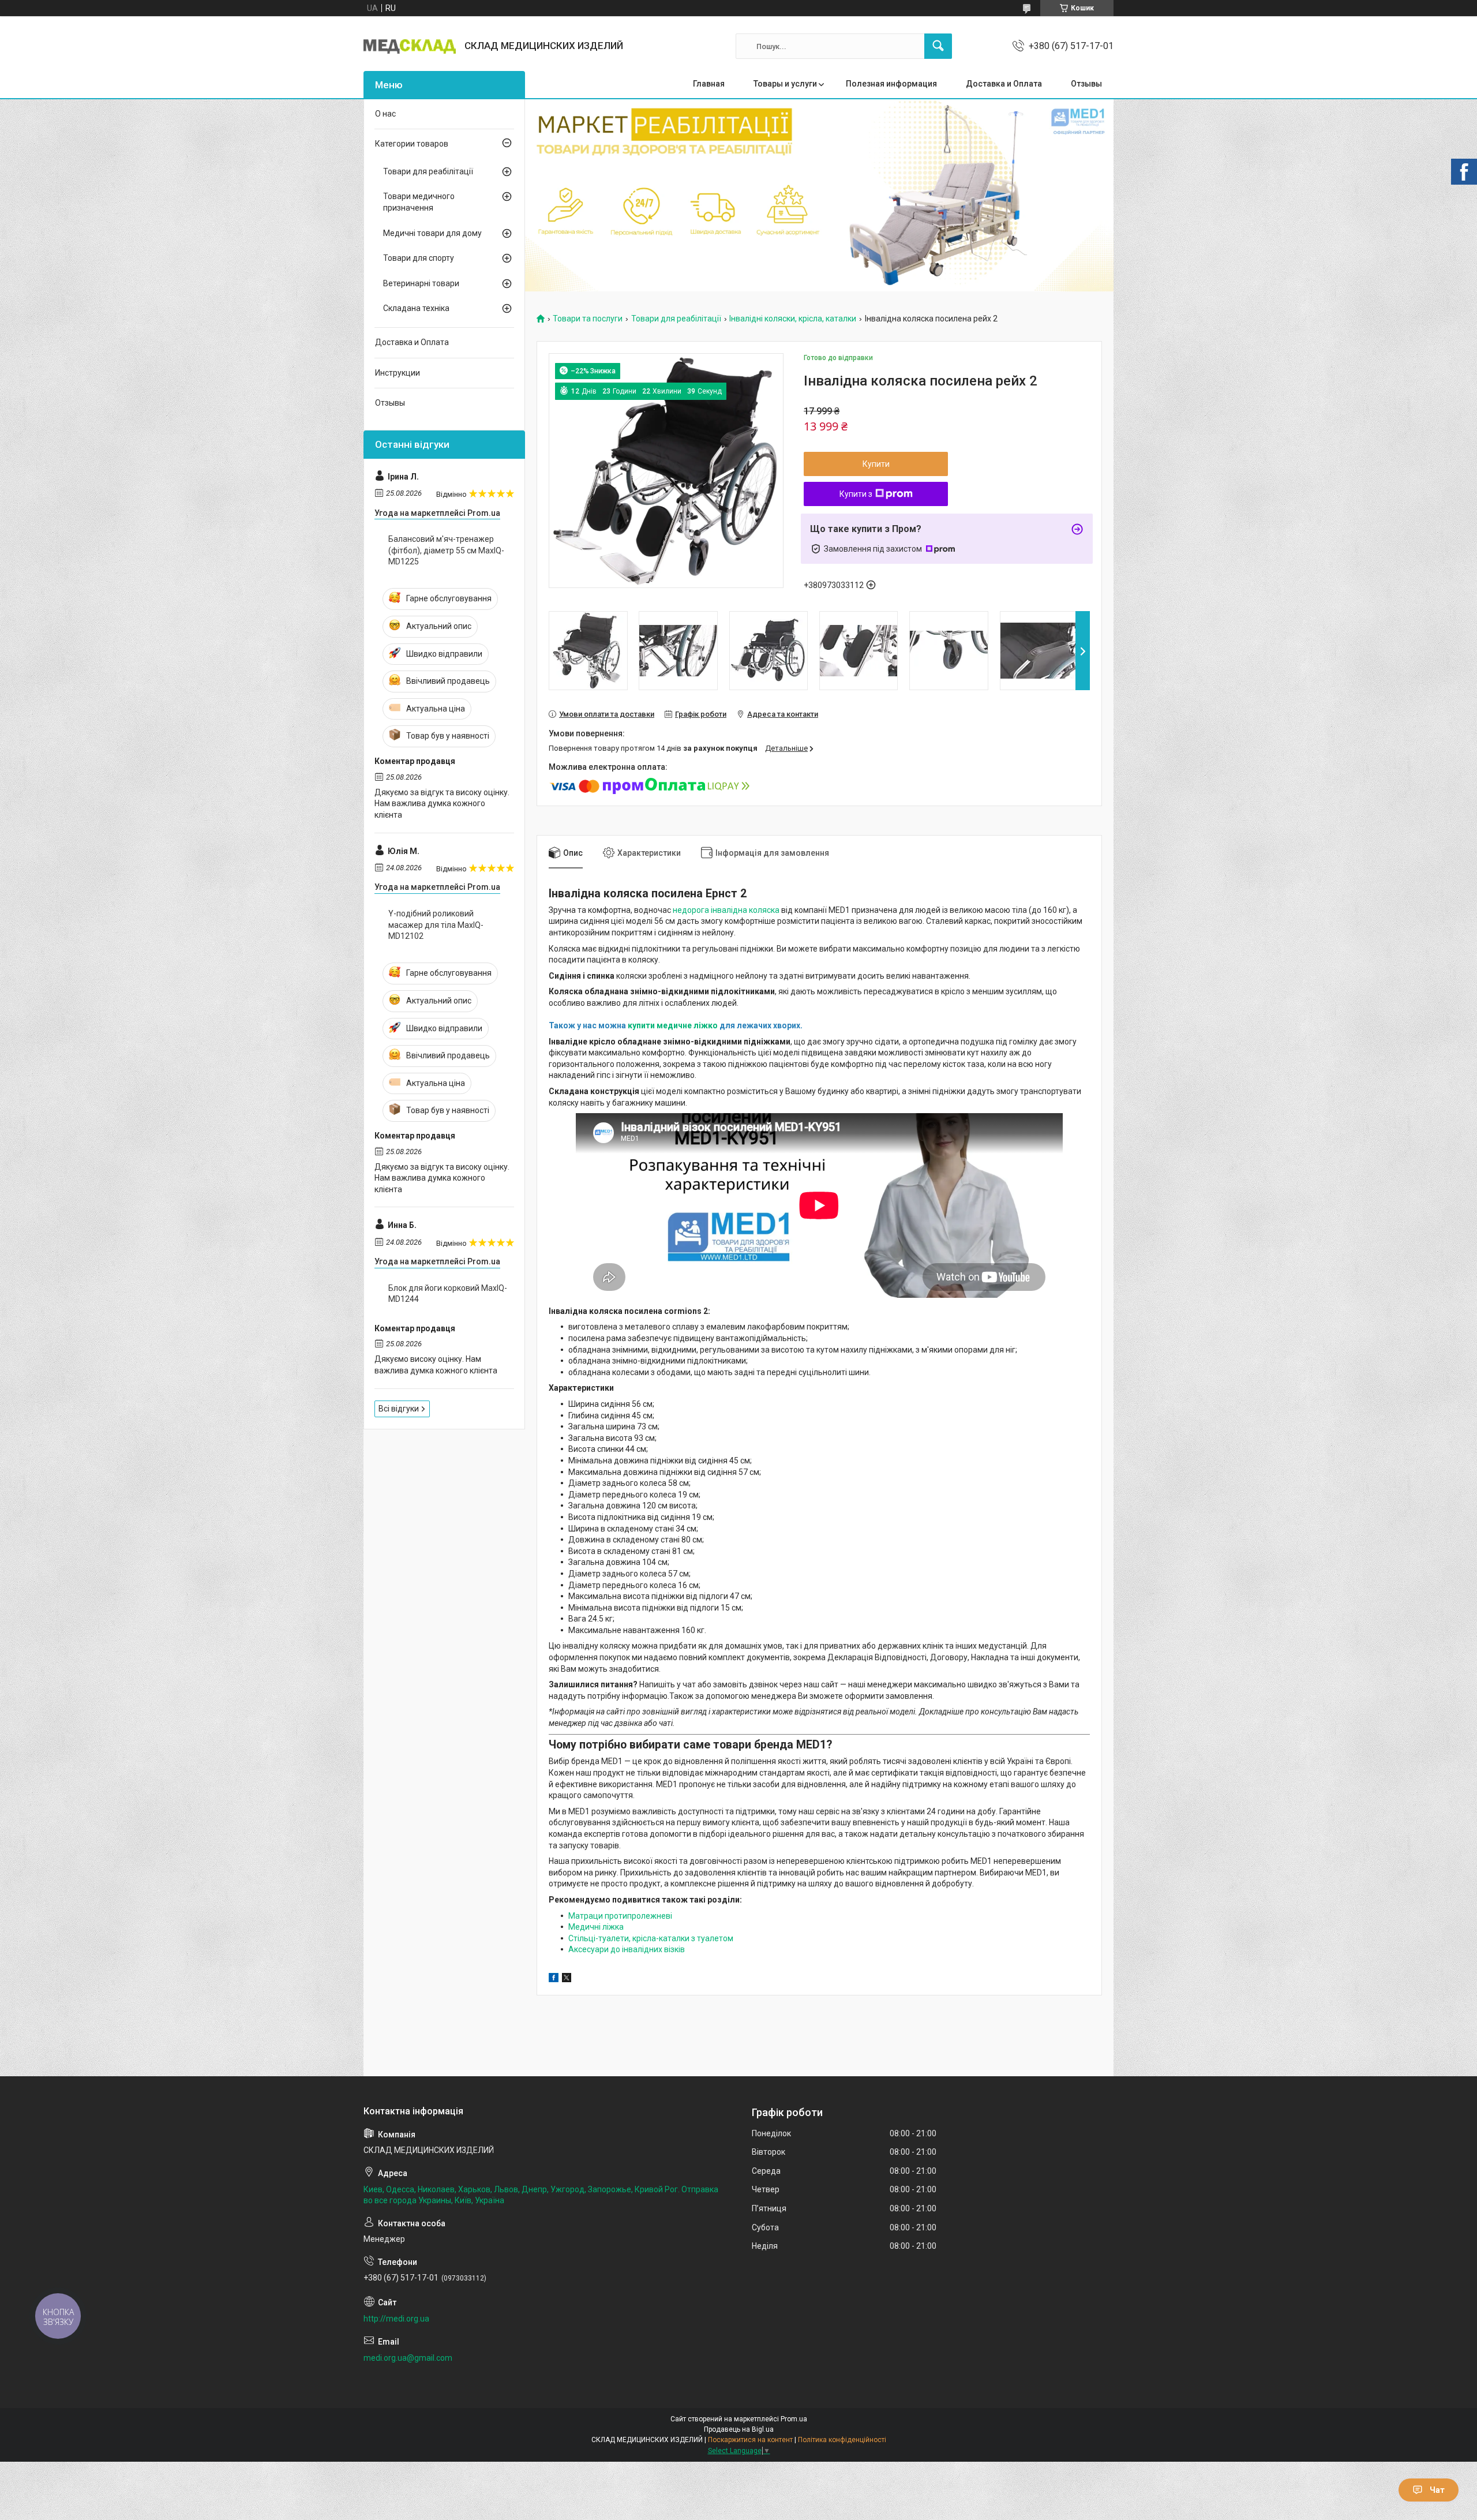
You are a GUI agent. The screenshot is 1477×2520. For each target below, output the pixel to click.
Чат (1437, 2490)
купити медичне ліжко (673, 1025)
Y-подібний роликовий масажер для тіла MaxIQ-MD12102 (436, 925)
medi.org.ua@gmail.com (408, 2358)
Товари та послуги (588, 319)
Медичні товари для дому (432, 233)
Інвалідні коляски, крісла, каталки (793, 319)
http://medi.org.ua (396, 2319)
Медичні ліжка (596, 1927)
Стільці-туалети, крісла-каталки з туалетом (651, 1938)
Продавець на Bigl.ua (739, 2429)
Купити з (856, 494)
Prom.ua (794, 2419)
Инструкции (398, 373)
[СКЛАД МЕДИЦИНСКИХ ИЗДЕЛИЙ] (410, 46)
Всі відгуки (399, 1409)
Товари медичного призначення (419, 202)
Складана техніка (416, 308)
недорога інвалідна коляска (727, 910)
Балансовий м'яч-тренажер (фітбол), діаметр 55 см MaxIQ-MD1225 (446, 550)
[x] (567, 1979)
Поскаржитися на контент (750, 2440)
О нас (385, 114)
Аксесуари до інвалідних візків (627, 1949)
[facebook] (554, 1979)
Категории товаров (412, 144)
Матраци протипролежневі (620, 1916)
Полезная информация (891, 84)
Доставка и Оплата (1004, 84)
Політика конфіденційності (842, 2440)
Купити (876, 464)
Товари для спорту (419, 258)
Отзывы (1086, 84)
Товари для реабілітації (676, 319)
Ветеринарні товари (421, 283)
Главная (709, 84)
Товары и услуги (785, 84)
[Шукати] (938, 46)
